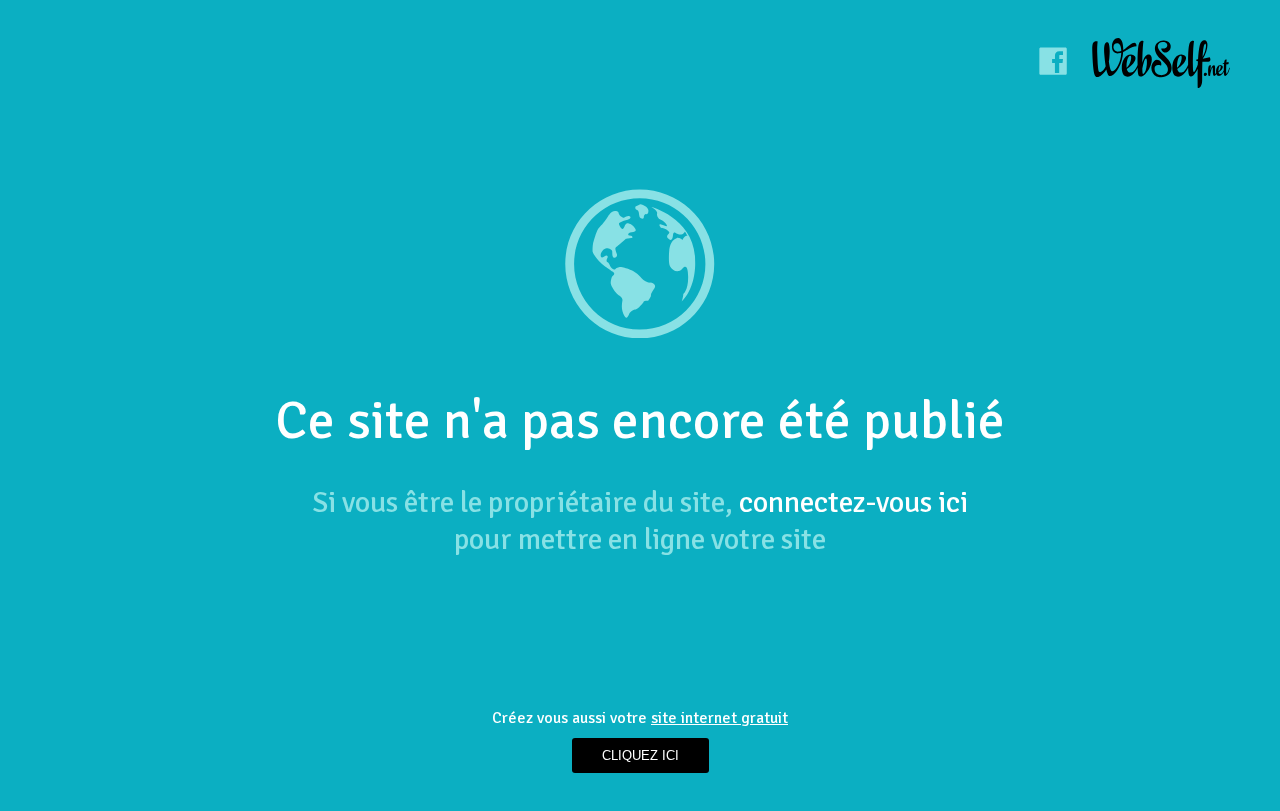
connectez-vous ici (853, 502)
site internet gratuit (719, 718)
